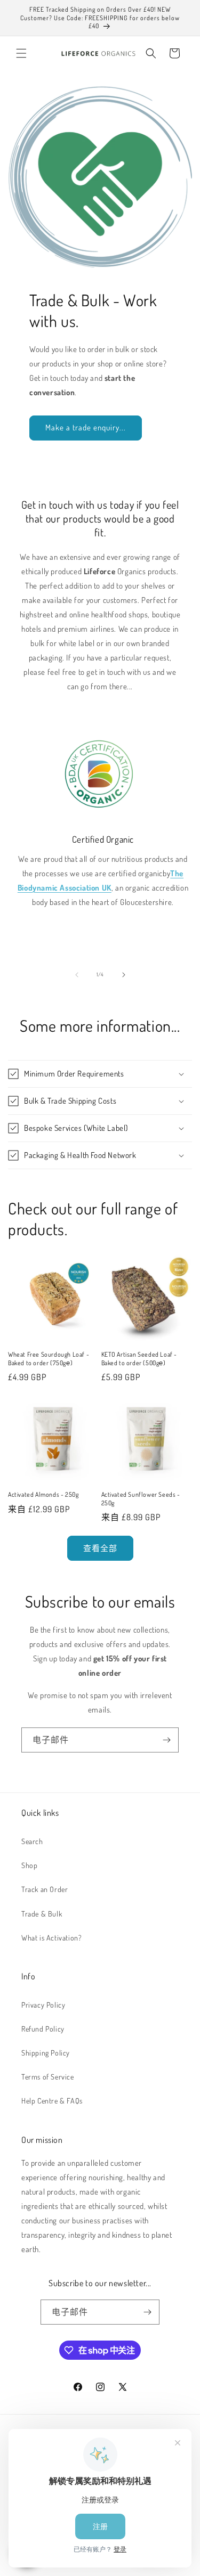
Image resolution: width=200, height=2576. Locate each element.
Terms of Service (48, 2077)
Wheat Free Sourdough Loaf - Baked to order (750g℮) (49, 1359)
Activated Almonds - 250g (43, 1494)
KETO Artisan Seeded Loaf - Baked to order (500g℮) (139, 1359)
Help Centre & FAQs (52, 2101)
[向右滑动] (124, 975)
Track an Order (45, 1889)
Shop (29, 1865)
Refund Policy (43, 2029)
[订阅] (166, 1740)
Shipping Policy (46, 2053)
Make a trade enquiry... (86, 427)
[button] (21, 53)
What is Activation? (51, 1938)
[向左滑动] (77, 975)
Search (32, 1841)
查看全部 (100, 1548)
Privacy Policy (43, 2005)
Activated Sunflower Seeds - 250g (141, 1499)
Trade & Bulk (42, 1914)
